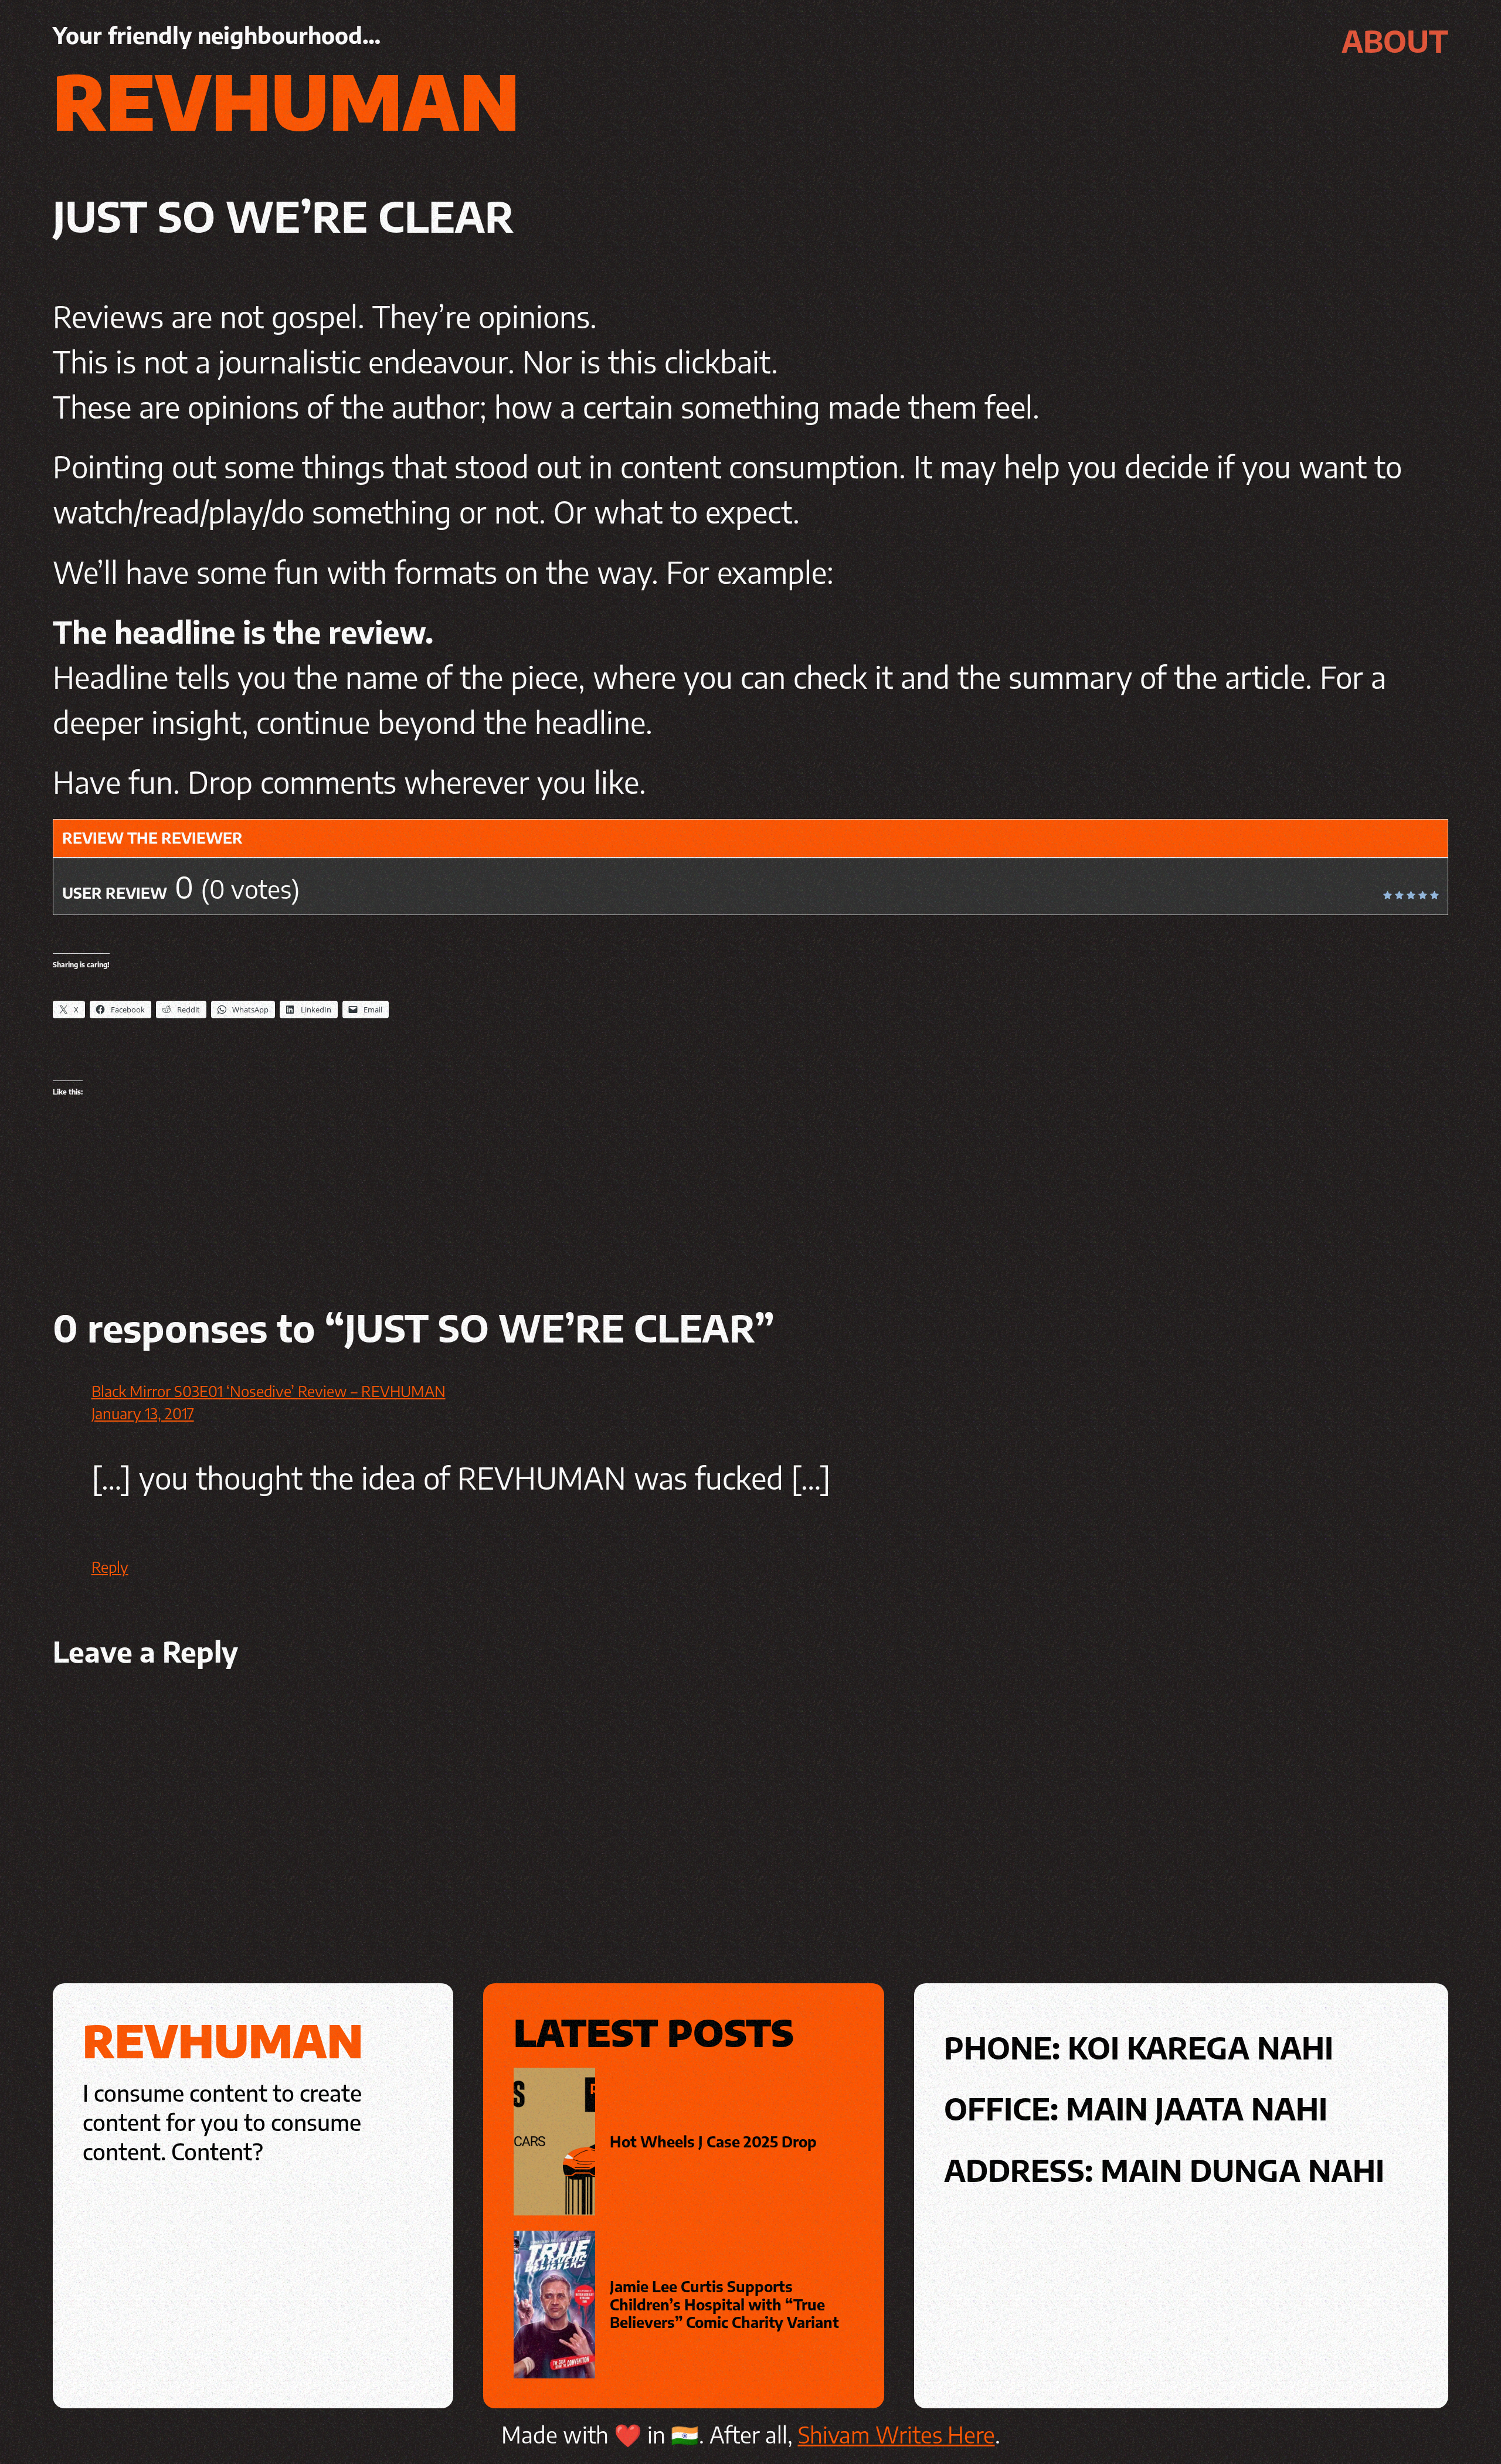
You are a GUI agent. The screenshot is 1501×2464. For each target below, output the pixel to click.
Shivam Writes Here (896, 2434)
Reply (110, 1567)
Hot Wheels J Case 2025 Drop (713, 2142)
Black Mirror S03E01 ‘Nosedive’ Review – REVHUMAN (269, 1391)
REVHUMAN (286, 100)
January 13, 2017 (143, 1413)
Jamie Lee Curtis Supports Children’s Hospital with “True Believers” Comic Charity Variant (724, 2305)
